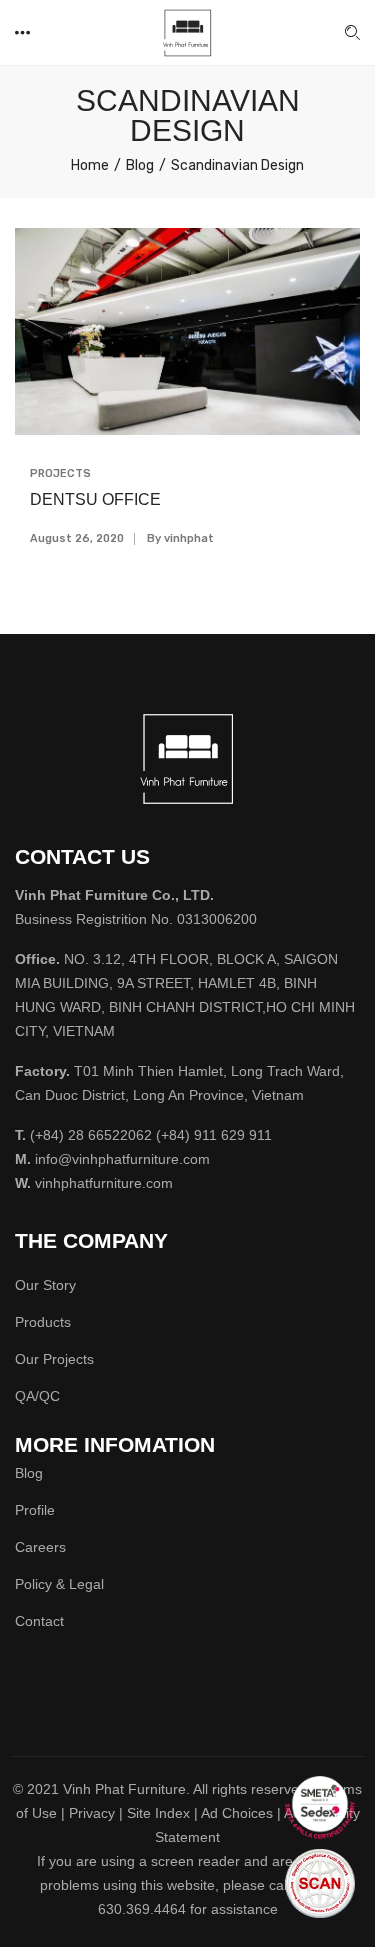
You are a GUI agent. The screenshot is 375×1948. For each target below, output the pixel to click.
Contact (39, 1621)
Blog (29, 1473)
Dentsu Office (95, 499)
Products (43, 1322)
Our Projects (54, 1359)
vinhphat (189, 538)
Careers (40, 1547)
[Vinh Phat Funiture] (188, 31)
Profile (35, 1510)
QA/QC (37, 1396)
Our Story (45, 1285)
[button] (24, 32)
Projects (60, 473)
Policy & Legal (59, 1584)
